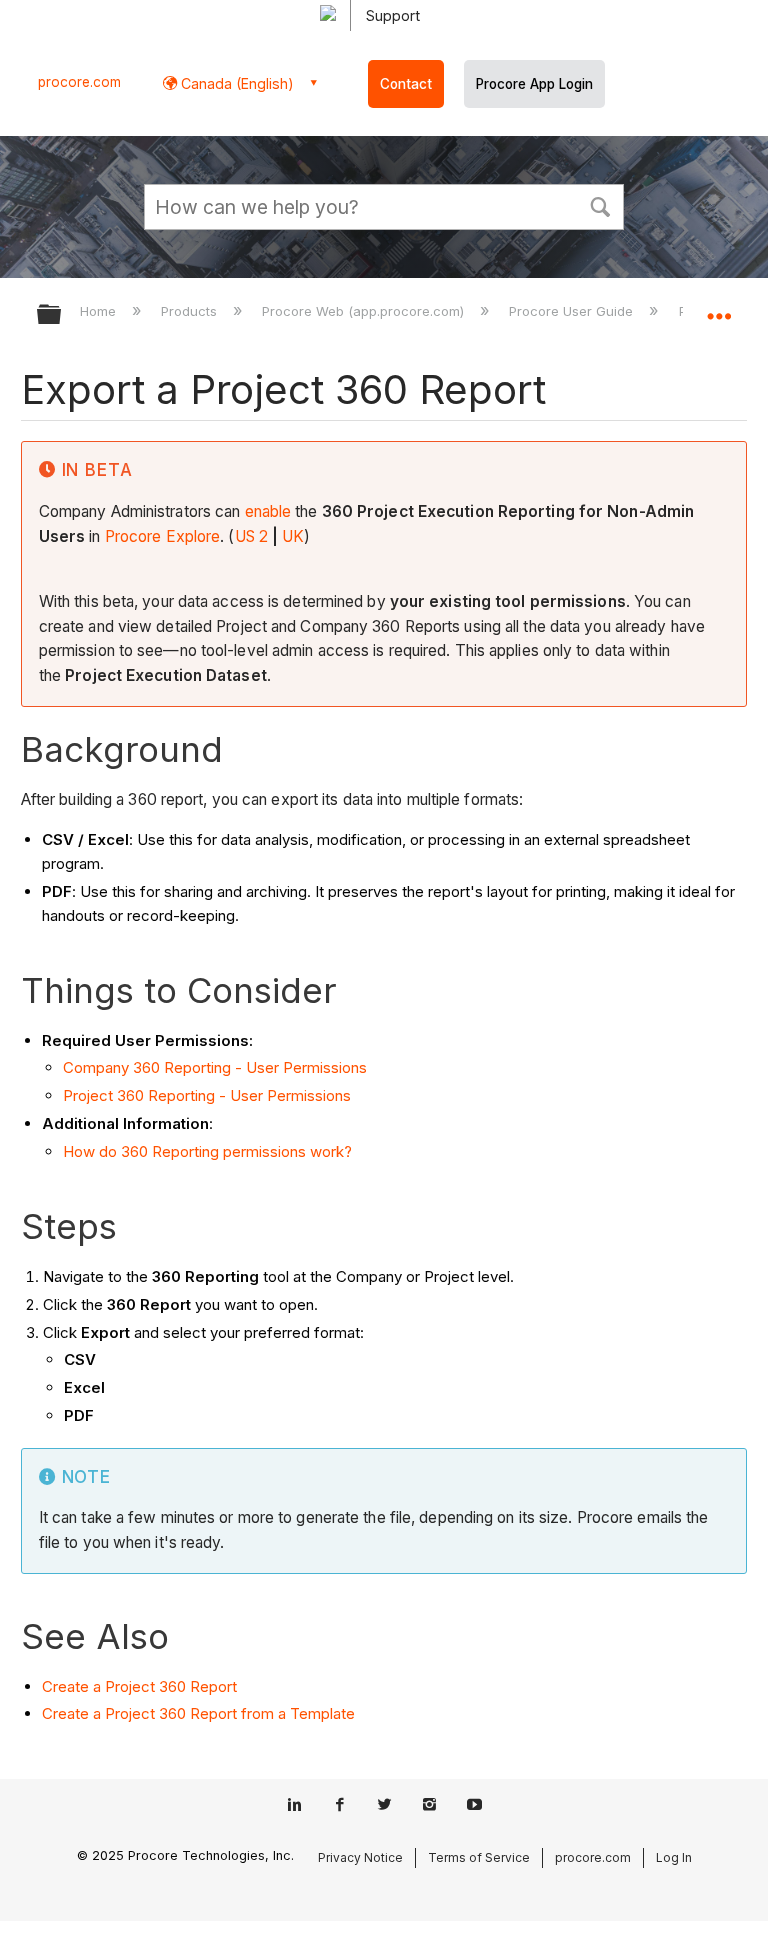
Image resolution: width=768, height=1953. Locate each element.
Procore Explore (163, 536)
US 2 (251, 536)
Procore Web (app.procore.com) (365, 311)
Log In (674, 1857)
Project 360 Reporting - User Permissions (207, 1095)
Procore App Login (534, 84)
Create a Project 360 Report (139, 1686)
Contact (406, 84)
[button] (600, 205)
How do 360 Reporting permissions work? (207, 1151)
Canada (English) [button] (235, 83)
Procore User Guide (573, 311)
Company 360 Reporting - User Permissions (215, 1067)
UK (293, 536)
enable (268, 511)
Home (100, 311)
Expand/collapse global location (719, 308)
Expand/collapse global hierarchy (62, 315)
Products (191, 311)
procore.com (79, 82)
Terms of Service (479, 1857)
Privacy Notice (360, 1857)
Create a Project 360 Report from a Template (198, 1713)
